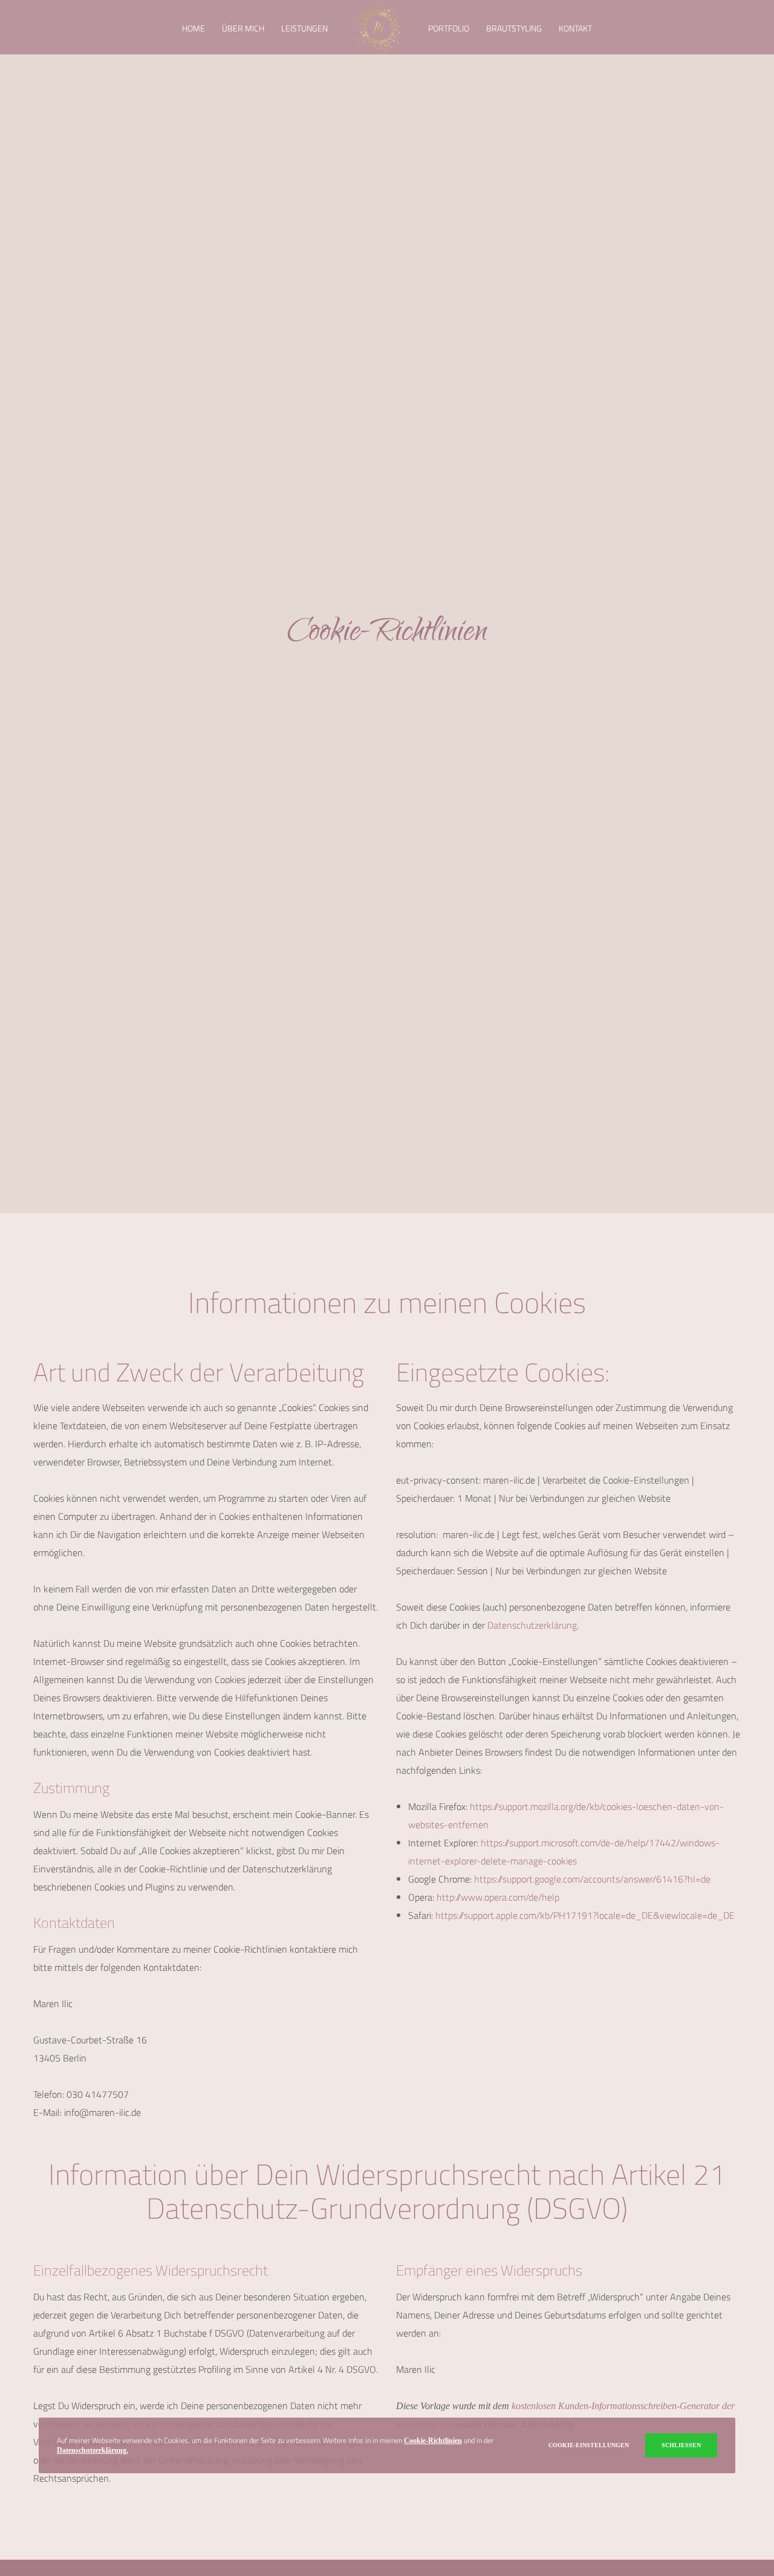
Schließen (681, 2445)
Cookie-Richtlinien (433, 2441)
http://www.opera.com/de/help (498, 1897)
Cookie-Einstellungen (589, 2445)
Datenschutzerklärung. (93, 2450)
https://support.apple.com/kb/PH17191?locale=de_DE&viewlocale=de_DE (585, 1915)
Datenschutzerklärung (532, 1625)
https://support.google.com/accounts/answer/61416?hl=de (592, 1879)
